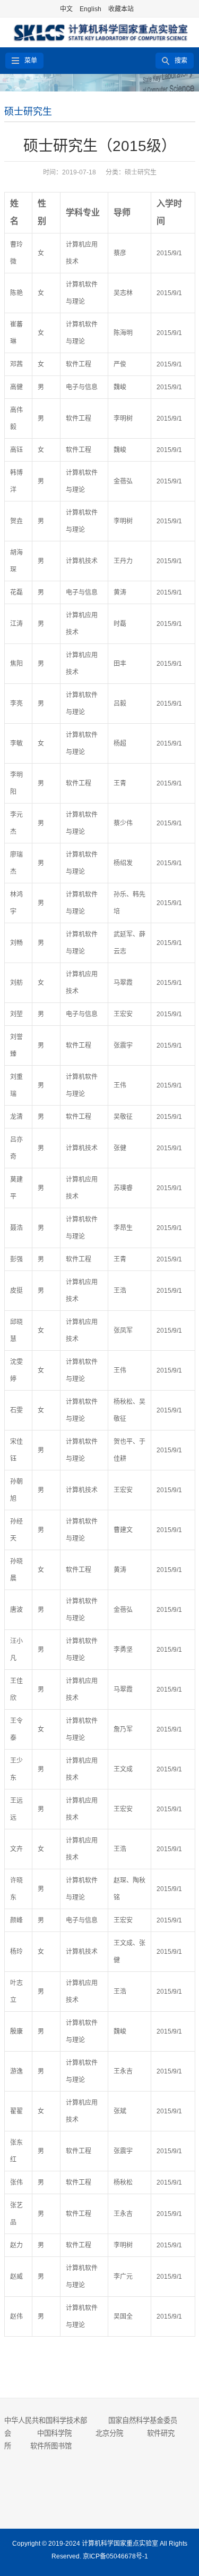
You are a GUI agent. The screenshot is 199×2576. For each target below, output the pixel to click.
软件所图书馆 (52, 2446)
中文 (66, 9)
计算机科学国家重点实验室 (120, 2544)
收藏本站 (121, 9)
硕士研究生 (28, 112)
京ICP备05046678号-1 (115, 2556)
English (90, 9)
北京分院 (109, 2433)
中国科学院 (54, 2433)
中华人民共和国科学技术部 (46, 2420)
